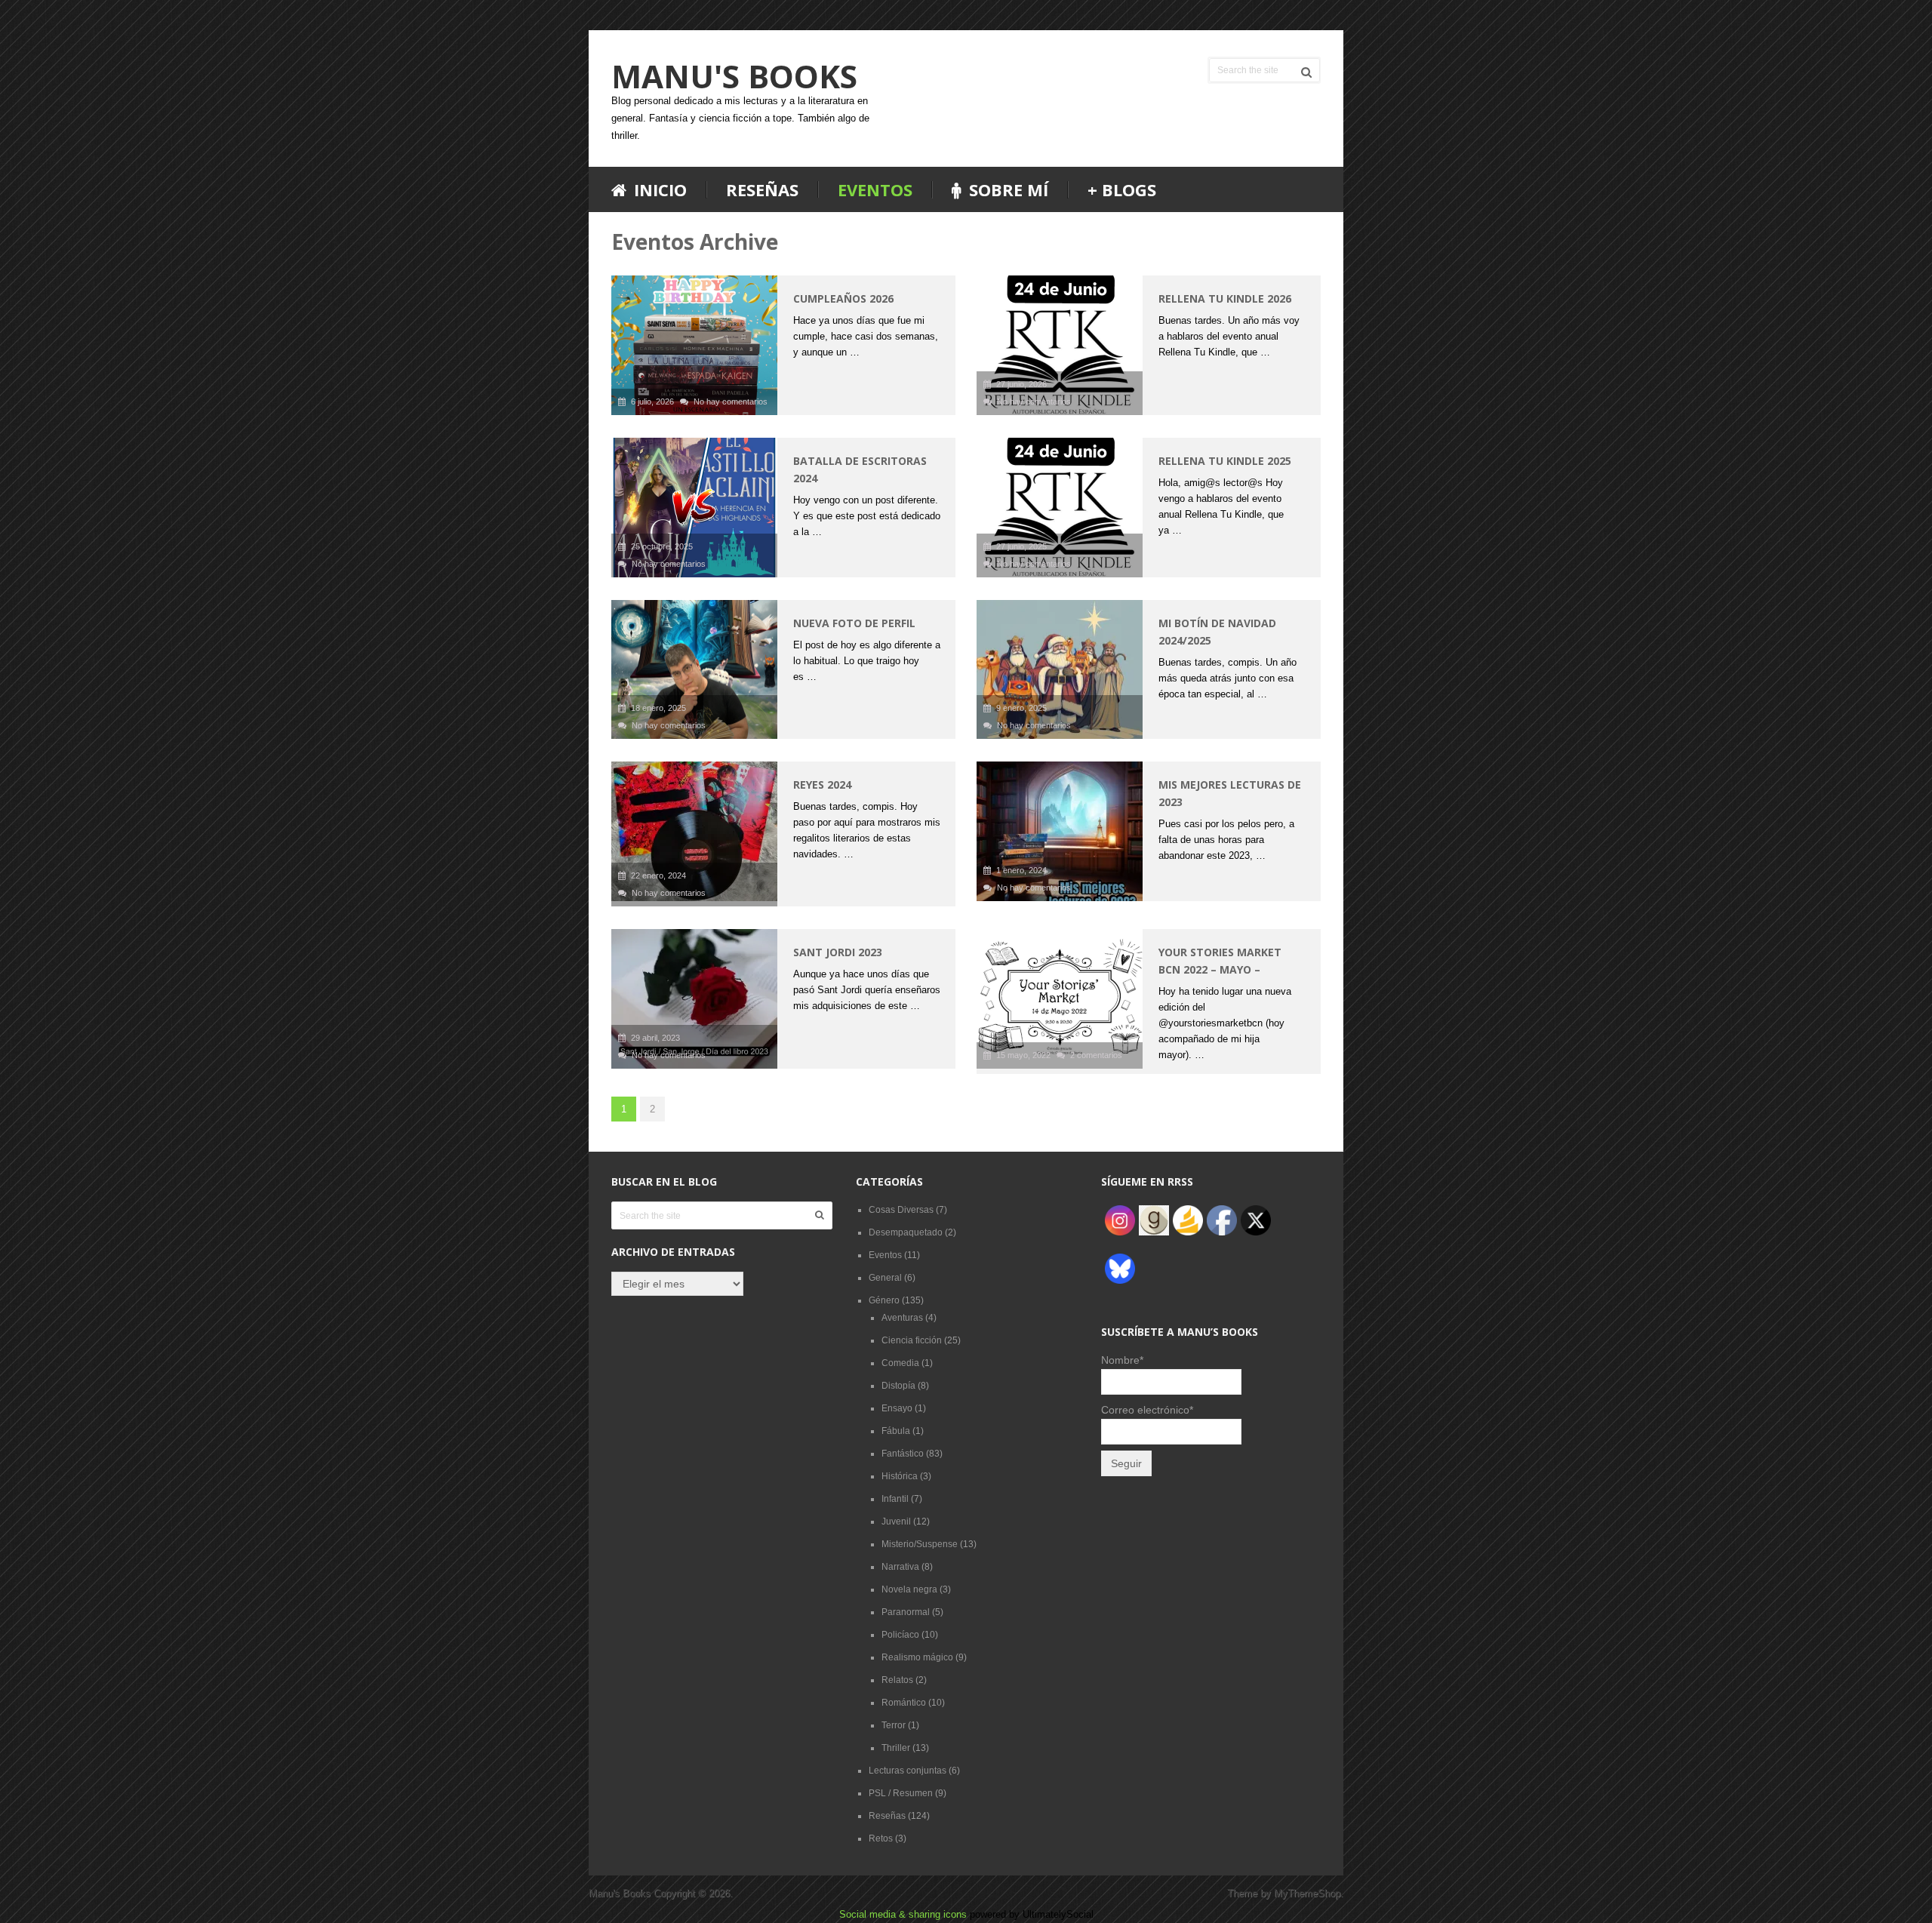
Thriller (896, 1748)
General (885, 1278)
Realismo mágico (917, 1657)
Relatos (897, 1680)
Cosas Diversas (901, 1210)
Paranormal (906, 1612)
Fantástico (903, 1454)
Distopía (898, 1386)
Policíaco (900, 1635)
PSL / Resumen (901, 1793)
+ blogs (1122, 189)
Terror (894, 1725)
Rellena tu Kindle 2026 (1225, 298)
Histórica (900, 1476)
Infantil (895, 1499)
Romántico (904, 1703)
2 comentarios (1096, 1055)
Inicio (658, 190)
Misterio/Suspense (920, 1544)
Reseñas (762, 189)
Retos (881, 1838)
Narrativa (900, 1567)
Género (884, 1300)
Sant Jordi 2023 (838, 952)
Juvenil (896, 1521)
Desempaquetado (906, 1232)
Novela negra (909, 1589)
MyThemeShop (1307, 1893)
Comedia (900, 1363)
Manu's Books (734, 76)
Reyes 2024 (822, 785)
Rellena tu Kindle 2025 (1225, 461)
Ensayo (897, 1408)
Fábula (896, 1431)
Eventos (875, 189)
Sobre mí (1006, 190)
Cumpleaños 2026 (843, 298)
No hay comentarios (731, 402)
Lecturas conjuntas (908, 1771)
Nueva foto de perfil (854, 623)
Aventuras (902, 1318)
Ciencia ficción (912, 1340)
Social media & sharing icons (904, 1914)
